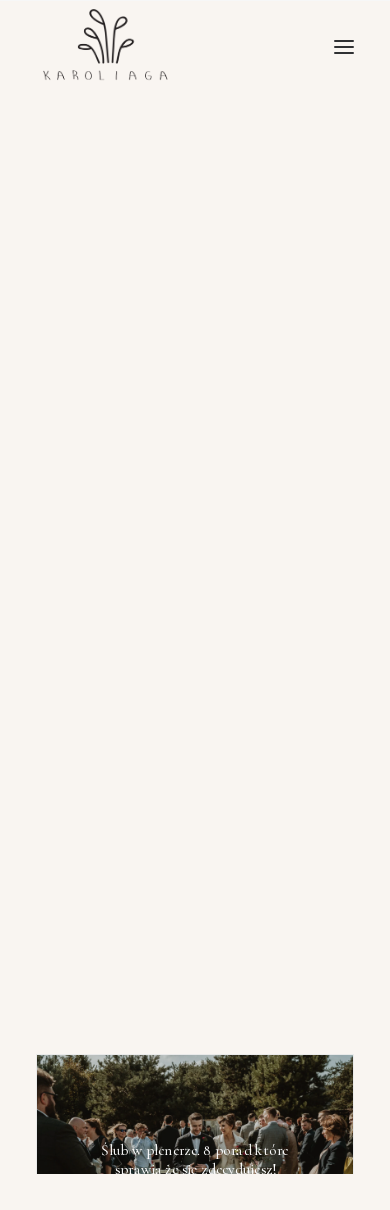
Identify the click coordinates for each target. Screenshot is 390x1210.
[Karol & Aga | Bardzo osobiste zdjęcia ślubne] (107, 46)
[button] (344, 46)
